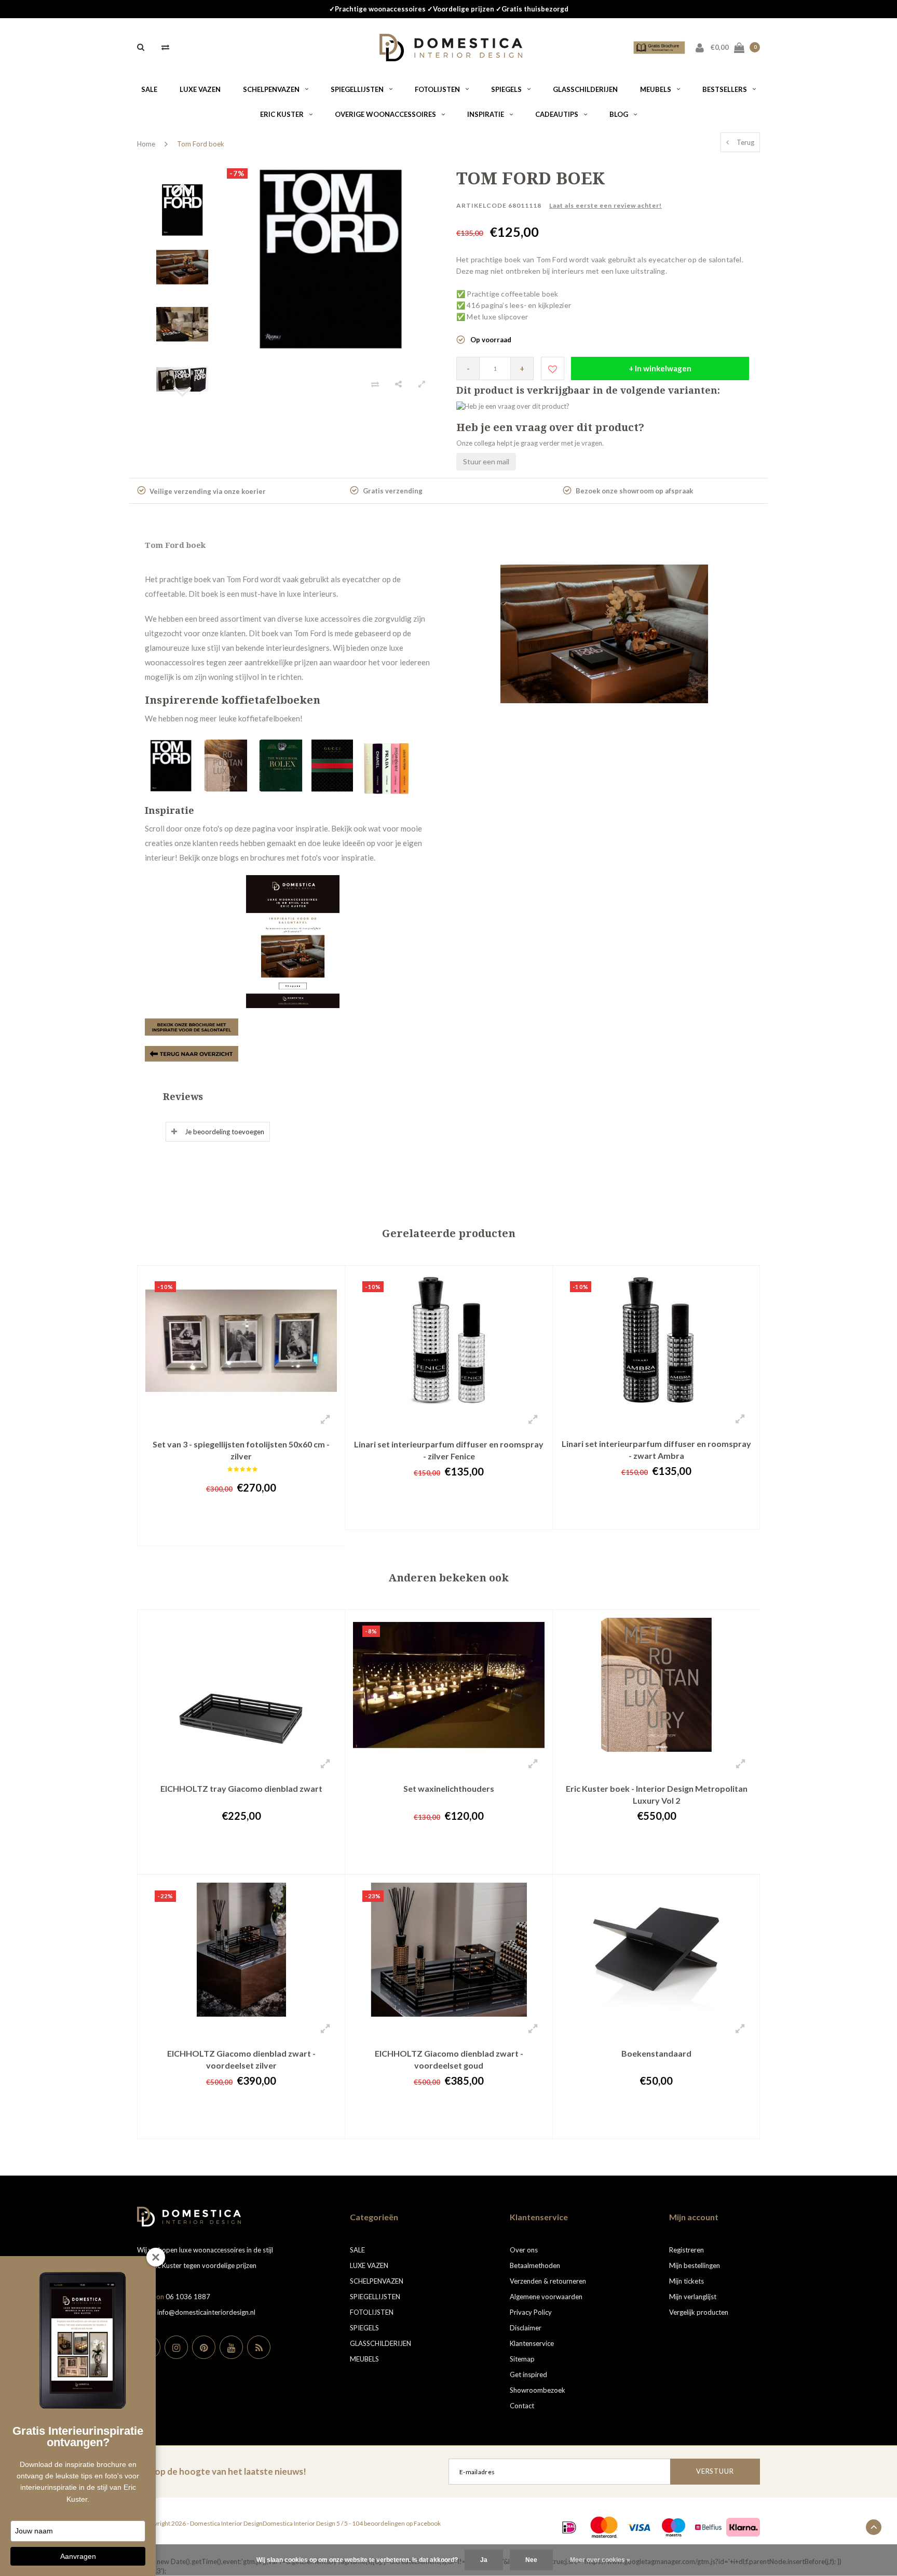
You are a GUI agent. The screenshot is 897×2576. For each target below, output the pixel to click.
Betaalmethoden (535, 2265)
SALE (149, 89)
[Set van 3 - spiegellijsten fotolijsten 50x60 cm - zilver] (241, 1339)
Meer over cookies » (600, 2560)
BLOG (619, 114)
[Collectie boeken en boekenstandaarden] (192, 1053)
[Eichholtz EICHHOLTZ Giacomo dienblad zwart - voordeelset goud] (449, 1949)
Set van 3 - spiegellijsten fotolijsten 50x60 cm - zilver (241, 1450)
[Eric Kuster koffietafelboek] (227, 764)
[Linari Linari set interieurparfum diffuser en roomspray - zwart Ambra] (656, 1339)
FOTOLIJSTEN (437, 89)
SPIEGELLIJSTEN (357, 89)
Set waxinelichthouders (449, 1788)
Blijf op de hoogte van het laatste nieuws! (222, 2471)
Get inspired (528, 2374)
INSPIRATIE (486, 114)
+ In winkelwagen (660, 368)
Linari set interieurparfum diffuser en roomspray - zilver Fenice (449, 1450)
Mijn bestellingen (695, 2265)
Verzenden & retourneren (548, 2281)
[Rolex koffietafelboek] (282, 764)
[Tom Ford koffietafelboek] (172, 764)
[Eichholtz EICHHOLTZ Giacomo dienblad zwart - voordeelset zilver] (241, 1949)
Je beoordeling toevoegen (225, 1132)
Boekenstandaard (656, 2053)
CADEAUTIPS (557, 114)
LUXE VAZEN (200, 89)
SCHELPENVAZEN (271, 89)
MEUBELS (656, 89)
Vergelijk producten (699, 2312)
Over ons (524, 2250)
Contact (522, 2406)
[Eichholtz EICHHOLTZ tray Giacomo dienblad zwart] (241, 1684)
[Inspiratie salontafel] (293, 942)
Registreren (687, 2250)
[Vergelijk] (165, 47)
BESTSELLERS (725, 89)
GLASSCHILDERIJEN (585, 89)
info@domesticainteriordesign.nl (206, 2312)
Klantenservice (532, 2343)
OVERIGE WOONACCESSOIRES (385, 114)
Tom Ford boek (201, 144)
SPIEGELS (506, 89)
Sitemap (522, 2359)
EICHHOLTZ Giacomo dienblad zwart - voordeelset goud (449, 2059)
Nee (531, 2560)
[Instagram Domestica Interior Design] (176, 2347)
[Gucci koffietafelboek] (333, 764)
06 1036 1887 (188, 2297)
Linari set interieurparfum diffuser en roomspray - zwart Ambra (656, 1450)
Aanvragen (78, 2556)
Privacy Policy (531, 2312)
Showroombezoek (538, 2390)
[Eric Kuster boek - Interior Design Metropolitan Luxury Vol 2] (656, 1684)
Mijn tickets (687, 2281)
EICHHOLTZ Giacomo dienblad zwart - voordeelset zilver (241, 2059)
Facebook (427, 2523)
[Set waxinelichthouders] (449, 1684)
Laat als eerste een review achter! (606, 205)
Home (146, 144)
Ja (484, 2560)
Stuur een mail (486, 461)
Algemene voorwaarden (546, 2297)
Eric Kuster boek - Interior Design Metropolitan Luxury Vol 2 (657, 1794)
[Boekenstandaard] (656, 1949)
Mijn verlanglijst (693, 2297)
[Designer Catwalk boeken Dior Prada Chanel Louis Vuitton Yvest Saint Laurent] (386, 764)
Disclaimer (526, 2328)
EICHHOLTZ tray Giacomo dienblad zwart (241, 1788)
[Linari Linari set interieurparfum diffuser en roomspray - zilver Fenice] (449, 1339)
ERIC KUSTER (282, 114)
